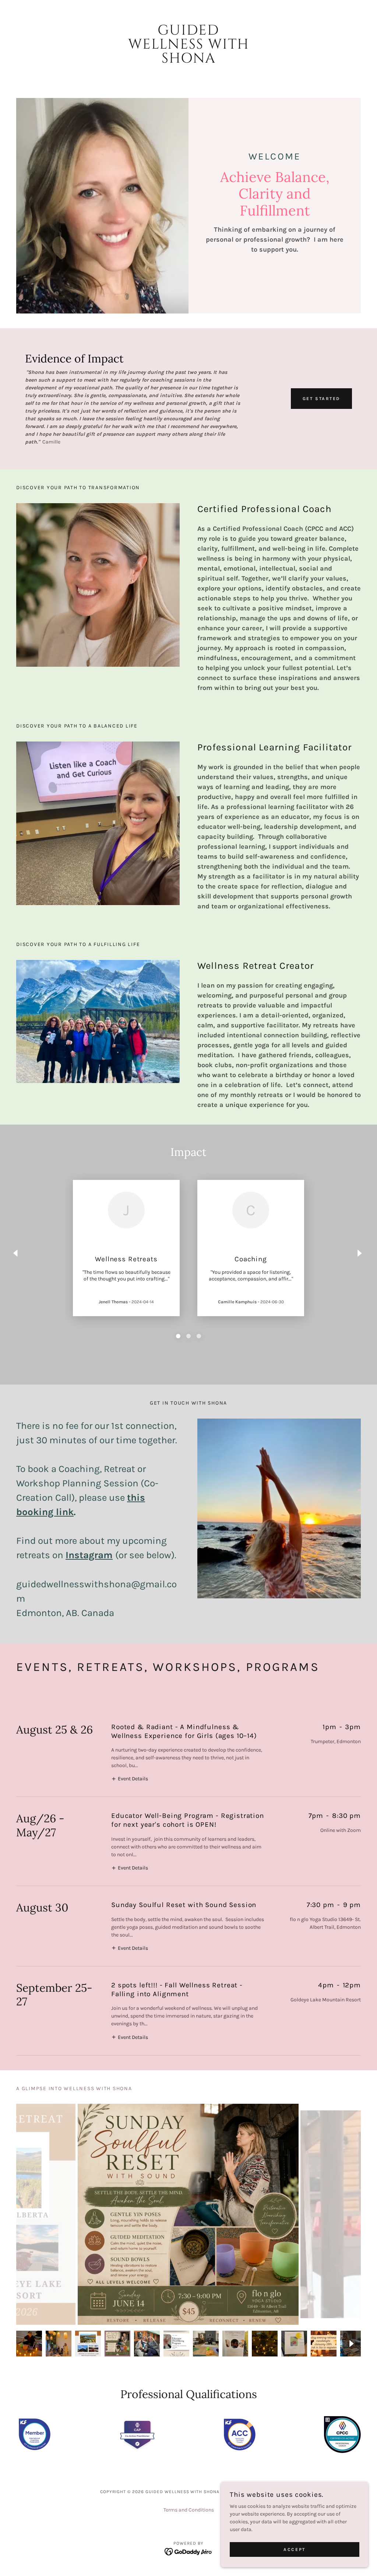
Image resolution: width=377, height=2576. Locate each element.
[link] (188, 61)
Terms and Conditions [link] (189, 2510)
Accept (294, 2549)
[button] (130, 1778)
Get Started (321, 399)
